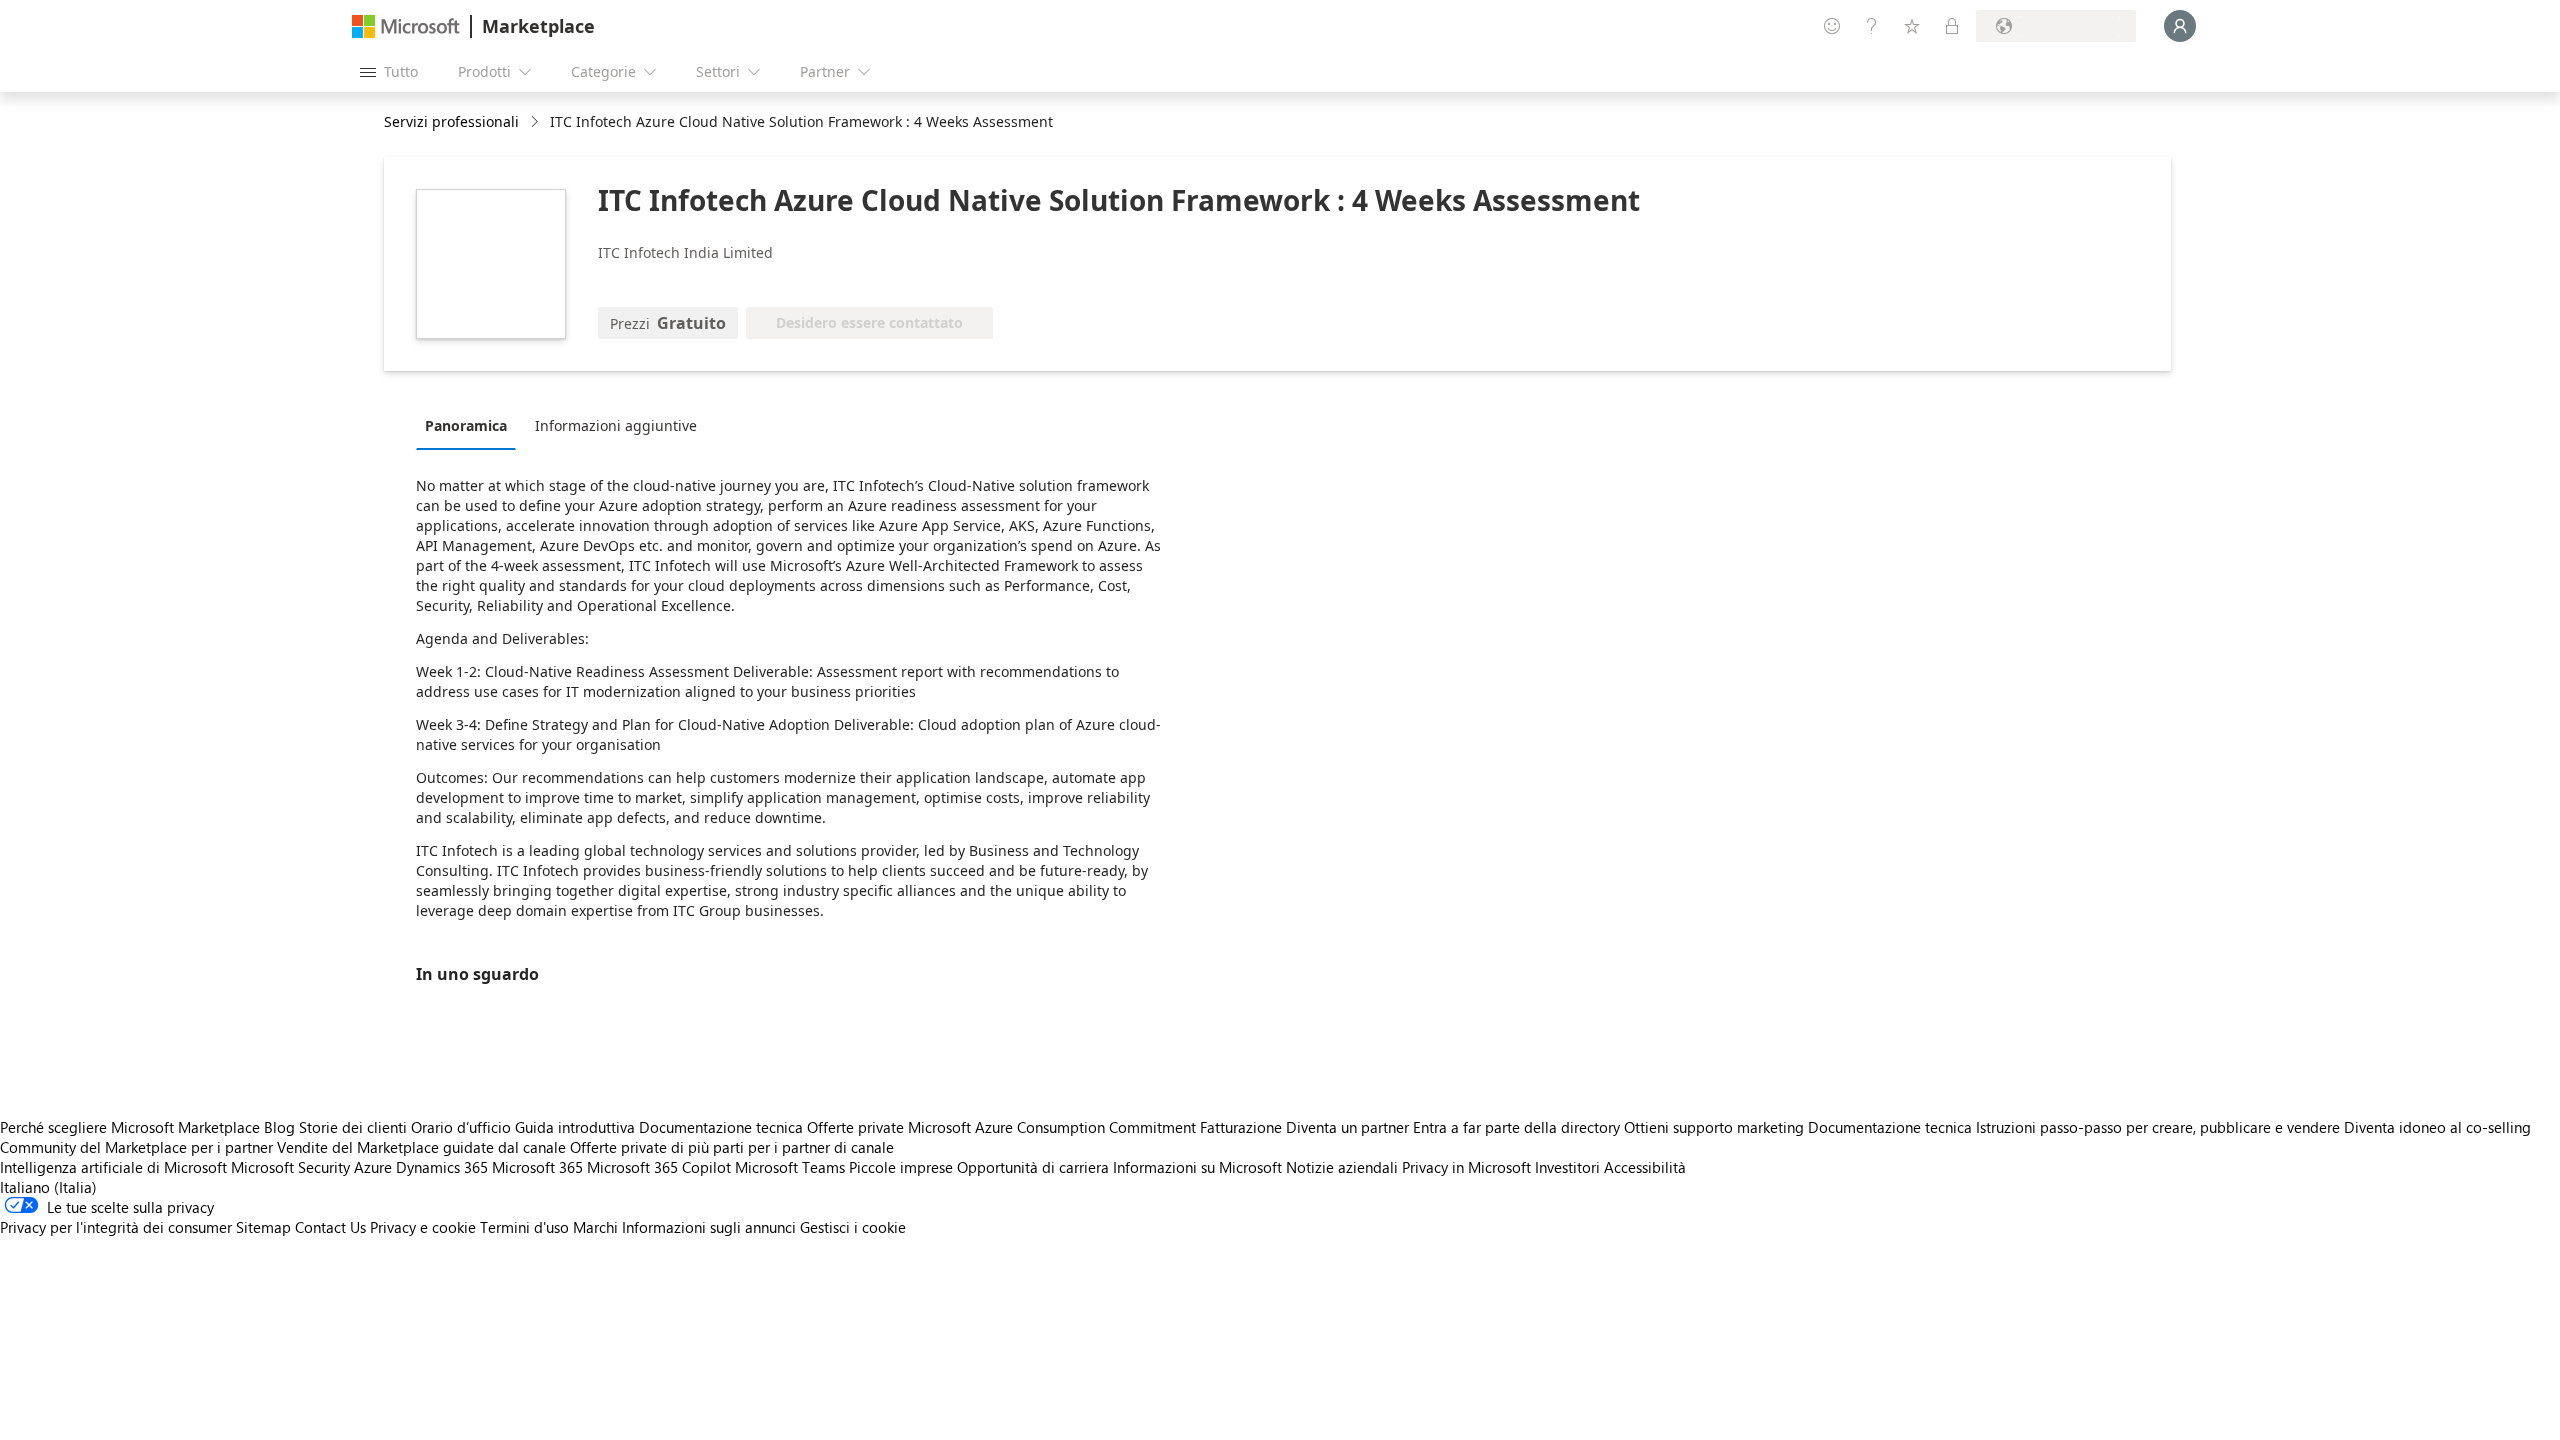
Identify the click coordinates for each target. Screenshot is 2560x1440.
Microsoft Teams (790, 1167)
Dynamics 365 (442, 1167)
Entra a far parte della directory (1516, 1127)
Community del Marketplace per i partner (136, 1147)
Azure (373, 1167)
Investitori (1567, 1167)
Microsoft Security (290, 1167)
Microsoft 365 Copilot (659, 1167)
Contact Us (330, 1227)
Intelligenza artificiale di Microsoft (113, 1167)
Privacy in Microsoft (1466, 1167)
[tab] (471, 425)
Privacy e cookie (423, 1227)
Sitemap (263, 1227)
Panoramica (466, 425)
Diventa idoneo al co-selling (2437, 1127)
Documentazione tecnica (721, 1127)
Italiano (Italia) (48, 1187)
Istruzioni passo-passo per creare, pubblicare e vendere (2158, 1127)
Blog (279, 1127)
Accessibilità (1645, 1167)
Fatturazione (1241, 1127)
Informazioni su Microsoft (1197, 1167)
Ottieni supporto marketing (1714, 1127)
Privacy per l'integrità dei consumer (116, 1227)
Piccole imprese (901, 1167)
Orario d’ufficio (461, 1127)
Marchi (595, 1227)
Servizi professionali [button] (451, 121)
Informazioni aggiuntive (616, 425)
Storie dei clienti (353, 1127)
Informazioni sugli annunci (709, 1227)
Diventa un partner (1347, 1127)
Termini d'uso (524, 1227)
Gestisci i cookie (853, 1227)
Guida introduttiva (575, 1127)
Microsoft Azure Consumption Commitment (1054, 1127)
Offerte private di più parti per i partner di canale (732, 1147)
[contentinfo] (536, 122)
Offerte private (855, 1127)
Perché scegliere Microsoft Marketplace (130, 1127)
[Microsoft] (406, 26)
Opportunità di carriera (1033, 1167)
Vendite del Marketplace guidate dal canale (421, 1147)
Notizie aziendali (1342, 1167)
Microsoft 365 (537, 1167)
